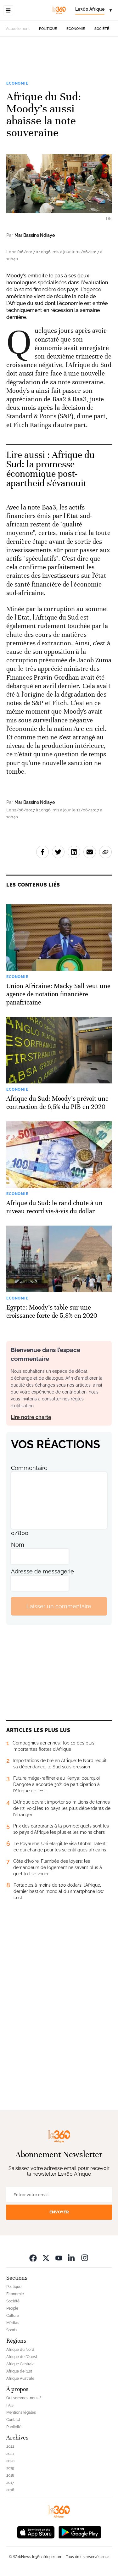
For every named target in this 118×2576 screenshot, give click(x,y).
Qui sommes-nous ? (24, 2398)
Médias (13, 2323)
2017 (10, 2483)
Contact (13, 2420)
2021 (10, 2454)
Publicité (14, 2427)
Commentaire (29, 1468)
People (12, 2308)
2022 (10, 2446)
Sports (12, 2330)
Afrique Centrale (20, 2364)
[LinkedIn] (72, 2258)
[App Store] (36, 2531)
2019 (10, 2468)
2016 (10, 2490)
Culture (13, 2316)
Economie (76, 29)
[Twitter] (46, 2258)
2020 (10, 2461)
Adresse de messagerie (42, 1571)
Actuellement (18, 29)
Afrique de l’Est (19, 2371)
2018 (10, 2475)
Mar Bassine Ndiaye (35, 235)
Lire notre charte (31, 1417)
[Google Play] (80, 2531)
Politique (48, 29)
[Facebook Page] (33, 2258)
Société (102, 29)
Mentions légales (21, 2412)
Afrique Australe (20, 2378)
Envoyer (59, 2212)
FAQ (10, 2405)
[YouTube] (59, 2258)
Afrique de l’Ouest (22, 2357)
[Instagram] (85, 2258)
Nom (18, 1545)
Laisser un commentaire (59, 1606)
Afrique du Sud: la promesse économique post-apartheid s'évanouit (51, 469)
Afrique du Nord (20, 2350)
